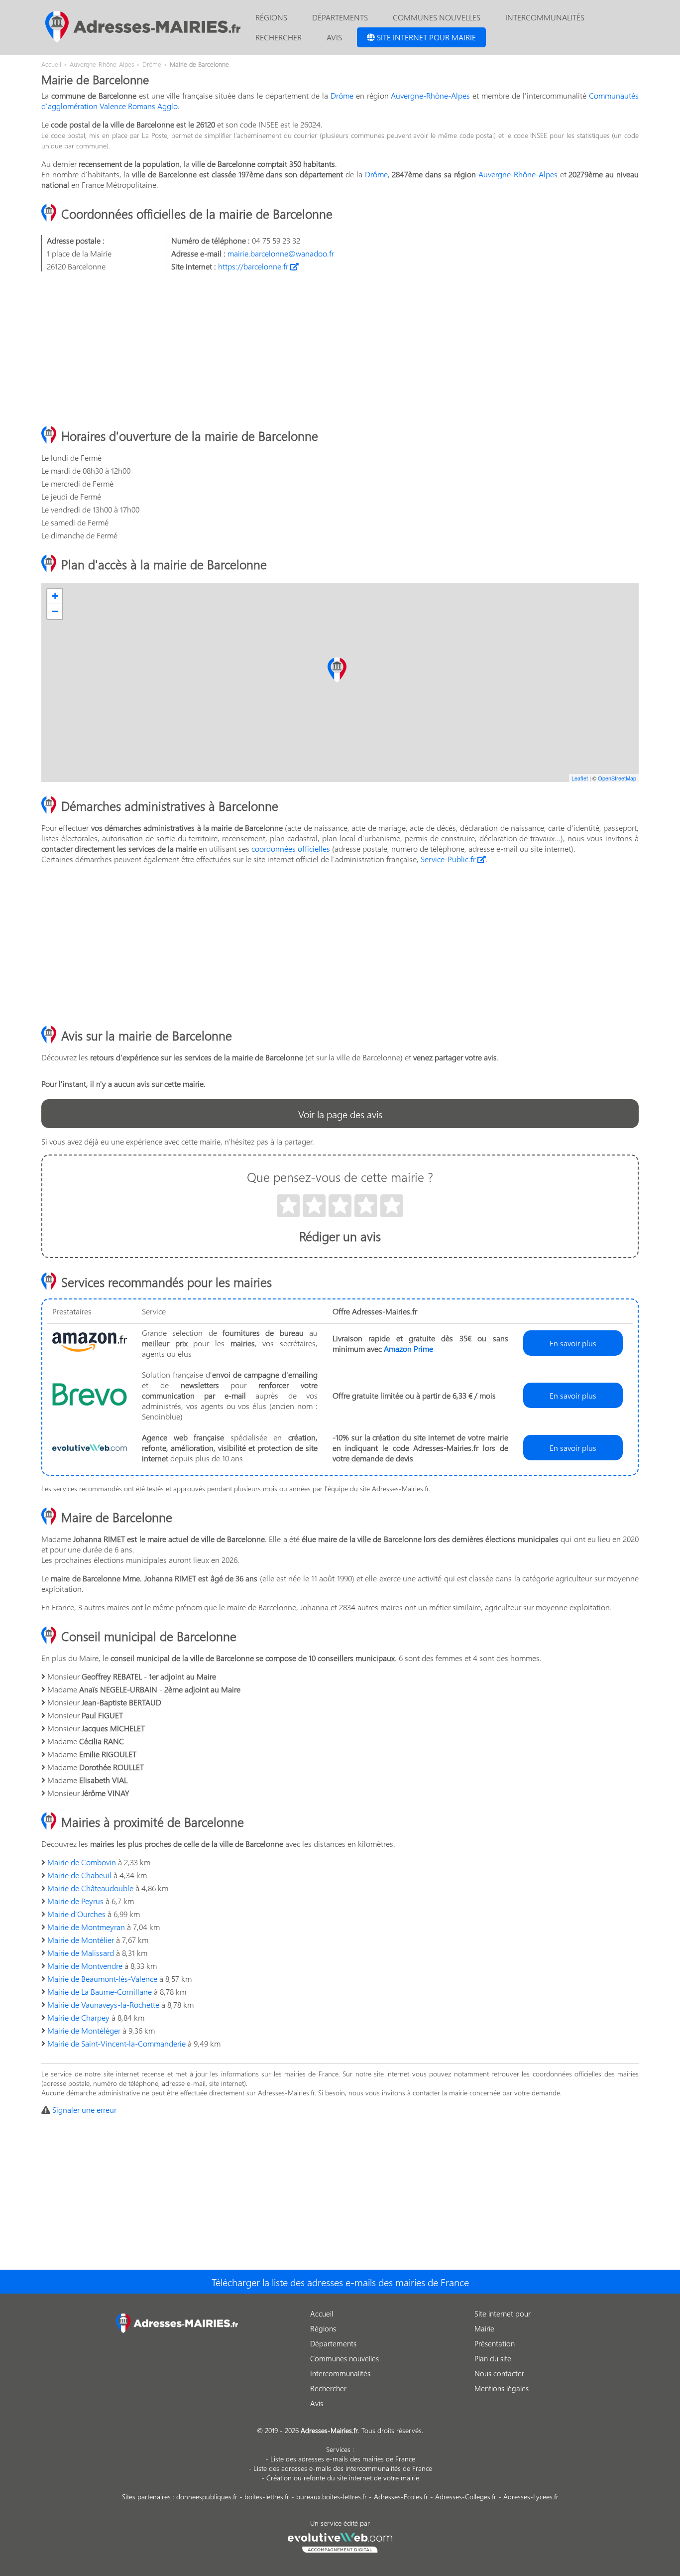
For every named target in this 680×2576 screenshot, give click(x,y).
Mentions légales (502, 2388)
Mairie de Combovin (82, 1862)
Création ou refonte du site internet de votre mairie (343, 2478)
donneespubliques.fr (207, 2497)
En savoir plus (573, 1343)
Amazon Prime (408, 1349)
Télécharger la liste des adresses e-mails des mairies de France (340, 2282)
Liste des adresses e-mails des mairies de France (343, 2459)
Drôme (342, 95)
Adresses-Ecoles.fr (401, 2497)
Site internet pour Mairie (425, 37)
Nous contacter (499, 2373)
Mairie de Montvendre (85, 1966)
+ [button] (55, 596)
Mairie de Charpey (78, 2017)
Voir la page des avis (340, 1114)
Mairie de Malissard (81, 1953)
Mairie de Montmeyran (86, 1927)
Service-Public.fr (449, 859)
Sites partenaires (146, 2497)
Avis (334, 37)
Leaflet (580, 778)
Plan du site (493, 2358)
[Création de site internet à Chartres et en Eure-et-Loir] (340, 2541)
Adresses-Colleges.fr (466, 2497)
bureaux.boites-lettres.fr (332, 2497)
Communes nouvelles (437, 17)
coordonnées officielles (291, 848)
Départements (340, 17)
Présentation (495, 2343)
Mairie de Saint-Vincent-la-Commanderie (116, 2043)
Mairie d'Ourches (76, 1914)
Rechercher (279, 37)
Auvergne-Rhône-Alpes (430, 95)
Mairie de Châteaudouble (90, 1888)
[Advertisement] (340, 349)
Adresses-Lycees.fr (531, 2497)
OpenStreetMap (617, 778)
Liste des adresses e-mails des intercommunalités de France (343, 2468)
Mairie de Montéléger (84, 2030)
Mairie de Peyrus (75, 1901)
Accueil (322, 2314)
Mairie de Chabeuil (79, 1875)
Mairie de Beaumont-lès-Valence (102, 1979)
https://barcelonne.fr (254, 266)
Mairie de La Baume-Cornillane (100, 1992)
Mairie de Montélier (81, 1940)
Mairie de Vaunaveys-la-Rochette (103, 2004)
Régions (271, 17)
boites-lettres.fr (267, 2497)
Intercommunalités (545, 17)
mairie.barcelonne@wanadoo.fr (281, 253)
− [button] (55, 611)
